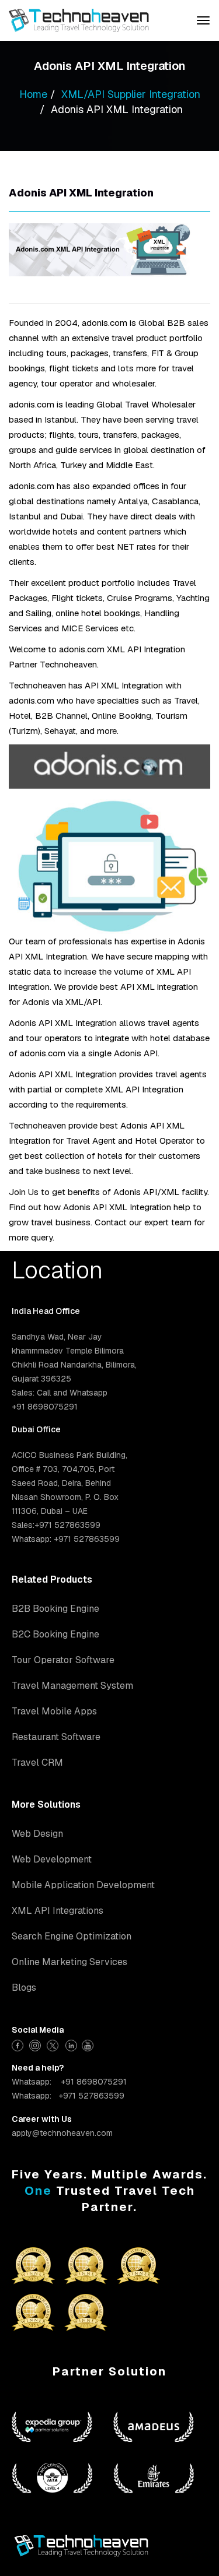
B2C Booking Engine (55, 1634)
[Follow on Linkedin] (72, 2044)
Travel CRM (37, 1763)
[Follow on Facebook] (19, 2044)
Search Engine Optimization (72, 1936)
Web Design (37, 1834)
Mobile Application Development (83, 1885)
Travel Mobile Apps (54, 1711)
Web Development (52, 1859)
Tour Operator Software (63, 1660)
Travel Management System (72, 1686)
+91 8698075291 (94, 2082)
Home (33, 94)
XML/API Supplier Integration (131, 94)
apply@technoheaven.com (62, 2133)
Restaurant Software (56, 1737)
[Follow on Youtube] (89, 2044)
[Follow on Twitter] (54, 2044)
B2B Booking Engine (55, 1609)
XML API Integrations (58, 1911)
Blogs (24, 1988)
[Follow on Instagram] (36, 2044)
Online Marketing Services (69, 1962)
